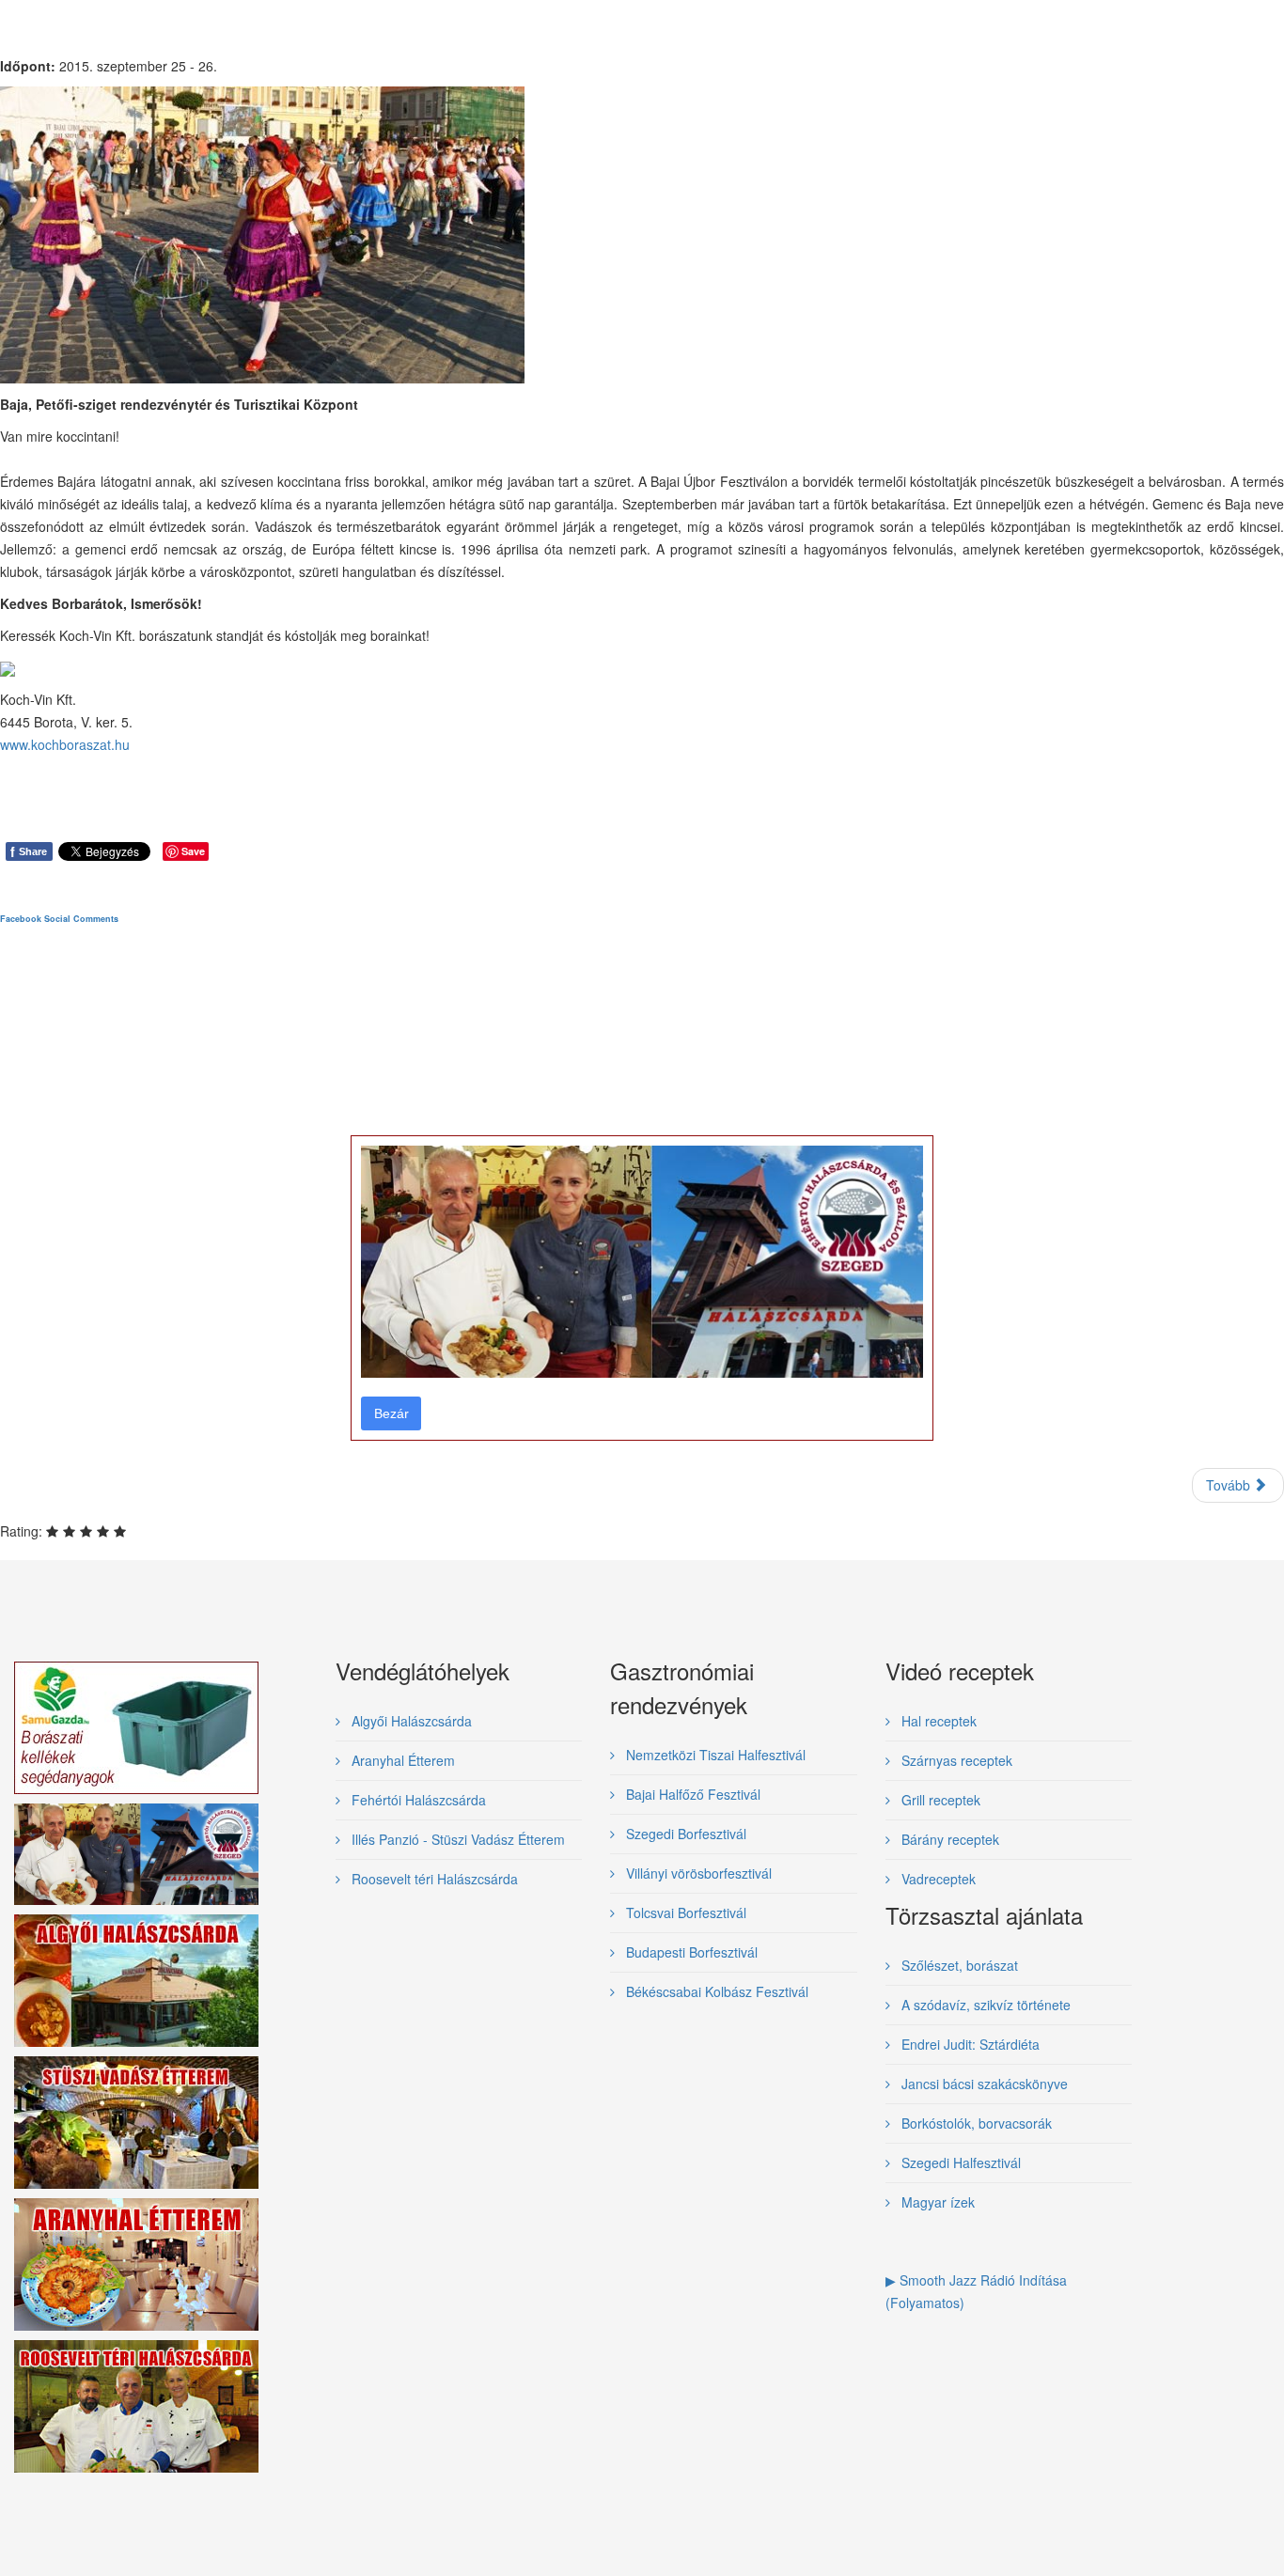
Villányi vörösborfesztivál (697, 1873)
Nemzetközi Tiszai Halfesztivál (714, 1755)
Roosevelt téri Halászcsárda (433, 1879)
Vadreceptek (937, 1879)
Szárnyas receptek (955, 1760)
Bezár (391, 1413)
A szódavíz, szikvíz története (984, 2005)
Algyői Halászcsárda (410, 1721)
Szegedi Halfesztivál (959, 2162)
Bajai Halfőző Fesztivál (691, 1794)
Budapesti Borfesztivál (690, 1952)
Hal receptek (937, 1721)
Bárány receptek (948, 1839)
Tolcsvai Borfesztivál (684, 1912)
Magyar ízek (936, 2202)
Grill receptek (939, 1800)
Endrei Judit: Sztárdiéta (969, 2044)
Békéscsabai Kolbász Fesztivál (715, 1991)
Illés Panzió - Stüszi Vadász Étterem (456, 1839)
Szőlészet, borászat (958, 1965)
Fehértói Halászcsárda (417, 1800)
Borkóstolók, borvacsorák (975, 2123)
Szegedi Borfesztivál (684, 1834)
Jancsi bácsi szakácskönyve (983, 2084)
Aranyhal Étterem (401, 1760)
